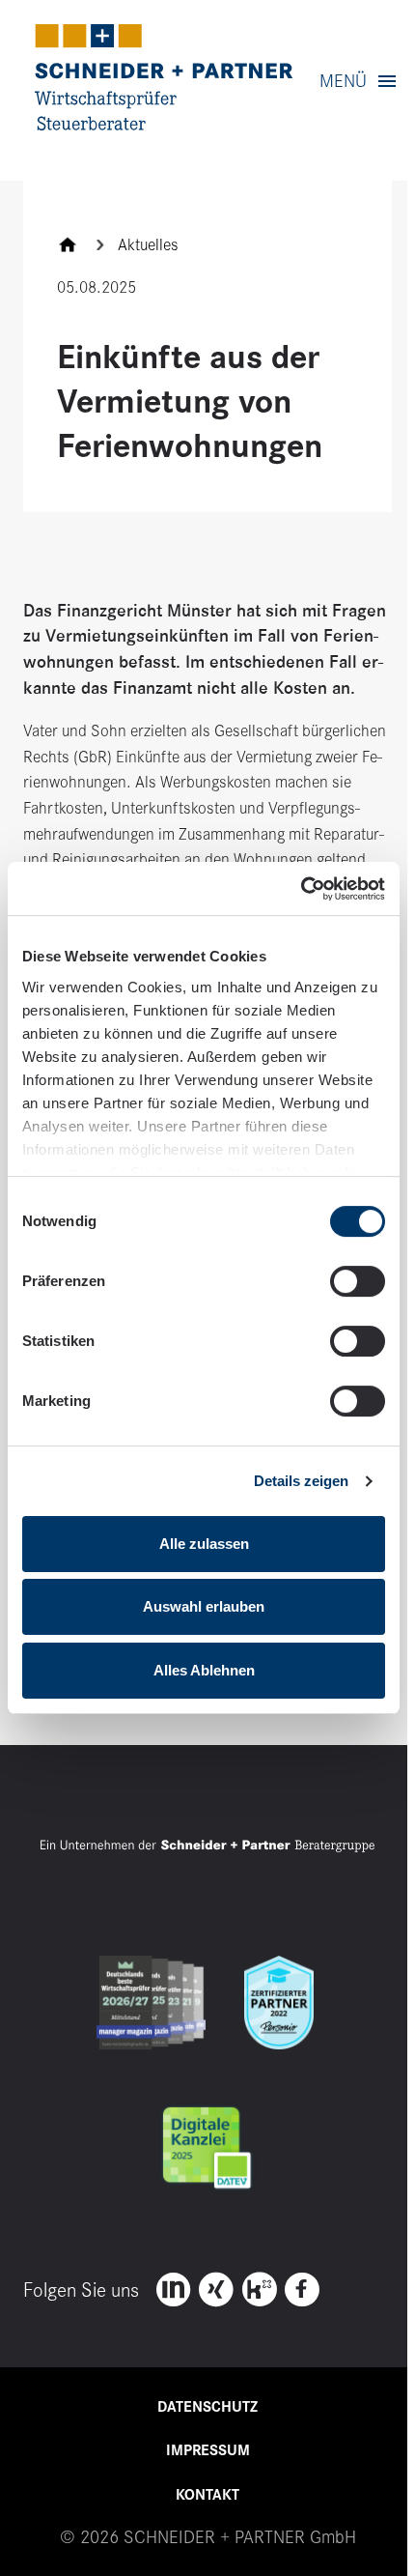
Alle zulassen (204, 1544)
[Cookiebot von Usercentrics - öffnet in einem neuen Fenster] (301, 888)
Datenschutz (207, 2407)
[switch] (358, 1281)
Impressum (208, 2450)
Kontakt (207, 2495)
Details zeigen (301, 1481)
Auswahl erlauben (204, 1606)
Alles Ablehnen (204, 1670)
